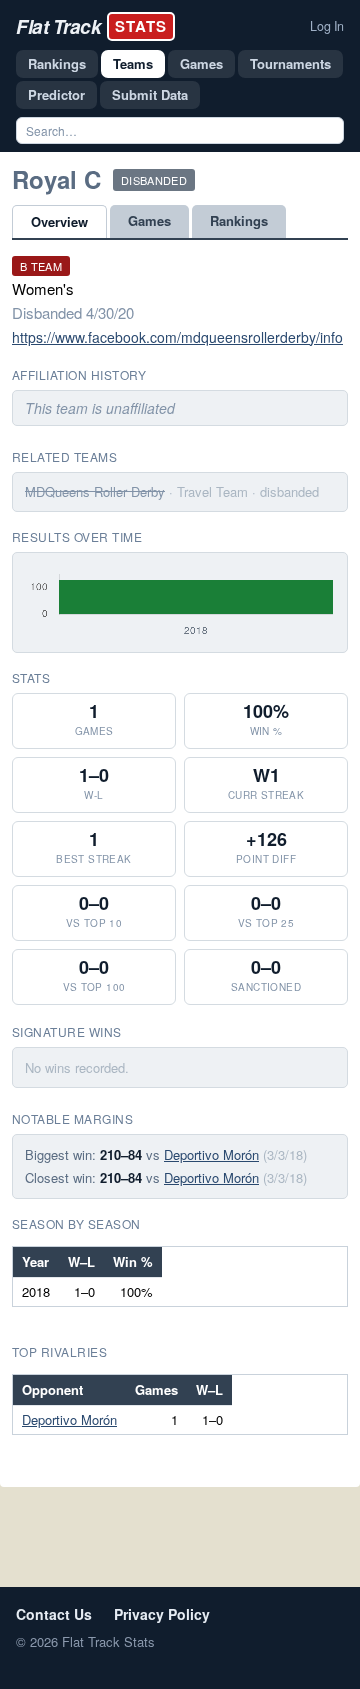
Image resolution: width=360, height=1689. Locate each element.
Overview (59, 221)
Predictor (56, 94)
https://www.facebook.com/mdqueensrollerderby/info (177, 337)
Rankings (57, 63)
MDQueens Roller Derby (95, 491)
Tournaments (290, 63)
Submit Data (150, 94)
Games (201, 63)
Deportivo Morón (211, 1154)
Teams (133, 63)
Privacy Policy (162, 1614)
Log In (327, 26)
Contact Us (54, 1614)
